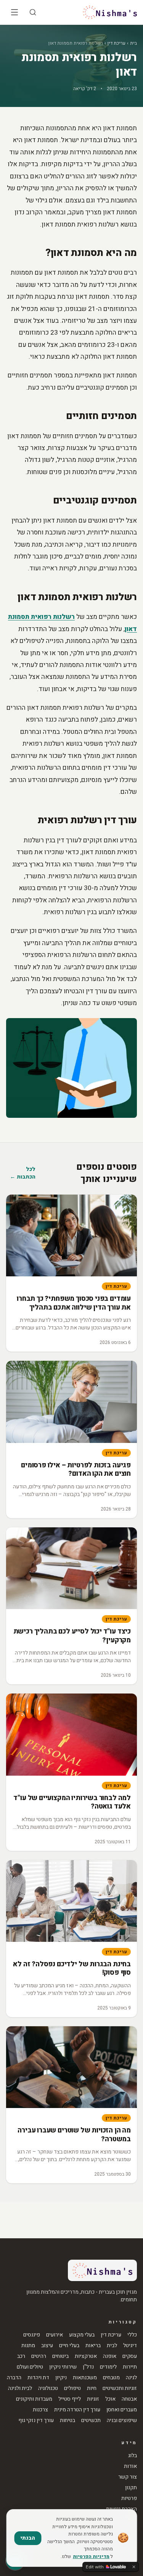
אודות (130, 2466)
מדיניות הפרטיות (91, 2557)
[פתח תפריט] (14, 12)
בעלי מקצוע (82, 2335)
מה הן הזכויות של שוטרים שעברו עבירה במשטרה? (74, 2135)
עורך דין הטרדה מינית (77, 2410)
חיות (92, 2388)
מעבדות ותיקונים (34, 2399)
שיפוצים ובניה (122, 2421)
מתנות (28, 2346)
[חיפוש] (33, 12)
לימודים (108, 2367)
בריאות (93, 2346)
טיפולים (72, 2388)
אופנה (110, 2356)
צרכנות (40, 2410)
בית (133, 43)
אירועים (55, 2335)
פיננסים (32, 2335)
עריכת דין (116, 43)
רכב (21, 2356)
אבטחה (129, 2399)
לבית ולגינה (20, 2388)
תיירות (130, 2367)
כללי (132, 2335)
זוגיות (93, 2399)
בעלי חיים (69, 2346)
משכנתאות (85, 2378)
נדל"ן (88, 2367)
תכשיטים (91, 2421)
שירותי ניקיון (63, 2367)
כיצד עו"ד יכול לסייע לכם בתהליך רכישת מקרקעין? (72, 1636)
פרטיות (129, 2498)
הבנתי (28, 2538)
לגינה (131, 2378)
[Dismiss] (134, 2567)
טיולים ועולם (30, 2367)
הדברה (14, 2378)
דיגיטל (130, 2346)
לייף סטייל (70, 2399)
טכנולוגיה (48, 2388)
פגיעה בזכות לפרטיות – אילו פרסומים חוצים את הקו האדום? (76, 1470)
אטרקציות (86, 2356)
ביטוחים (60, 2356)
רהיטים (39, 2356)
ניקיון (61, 2378)
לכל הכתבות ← (23, 1173)
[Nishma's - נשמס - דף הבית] (110, 12)
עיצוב (47, 2346)
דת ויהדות (38, 2378)
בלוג (133, 2456)
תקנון (131, 2488)
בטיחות (67, 2421)
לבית (112, 2346)
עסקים (130, 2356)
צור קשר (128, 2477)
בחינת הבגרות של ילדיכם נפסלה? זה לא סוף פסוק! (72, 1969)
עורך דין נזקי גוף (36, 2421)
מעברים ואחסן (122, 2410)
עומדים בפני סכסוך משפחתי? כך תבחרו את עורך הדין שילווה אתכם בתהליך (74, 1303)
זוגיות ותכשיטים (120, 2388)
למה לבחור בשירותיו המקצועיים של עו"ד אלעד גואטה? (72, 1802)
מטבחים (111, 2378)
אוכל (110, 2399)
